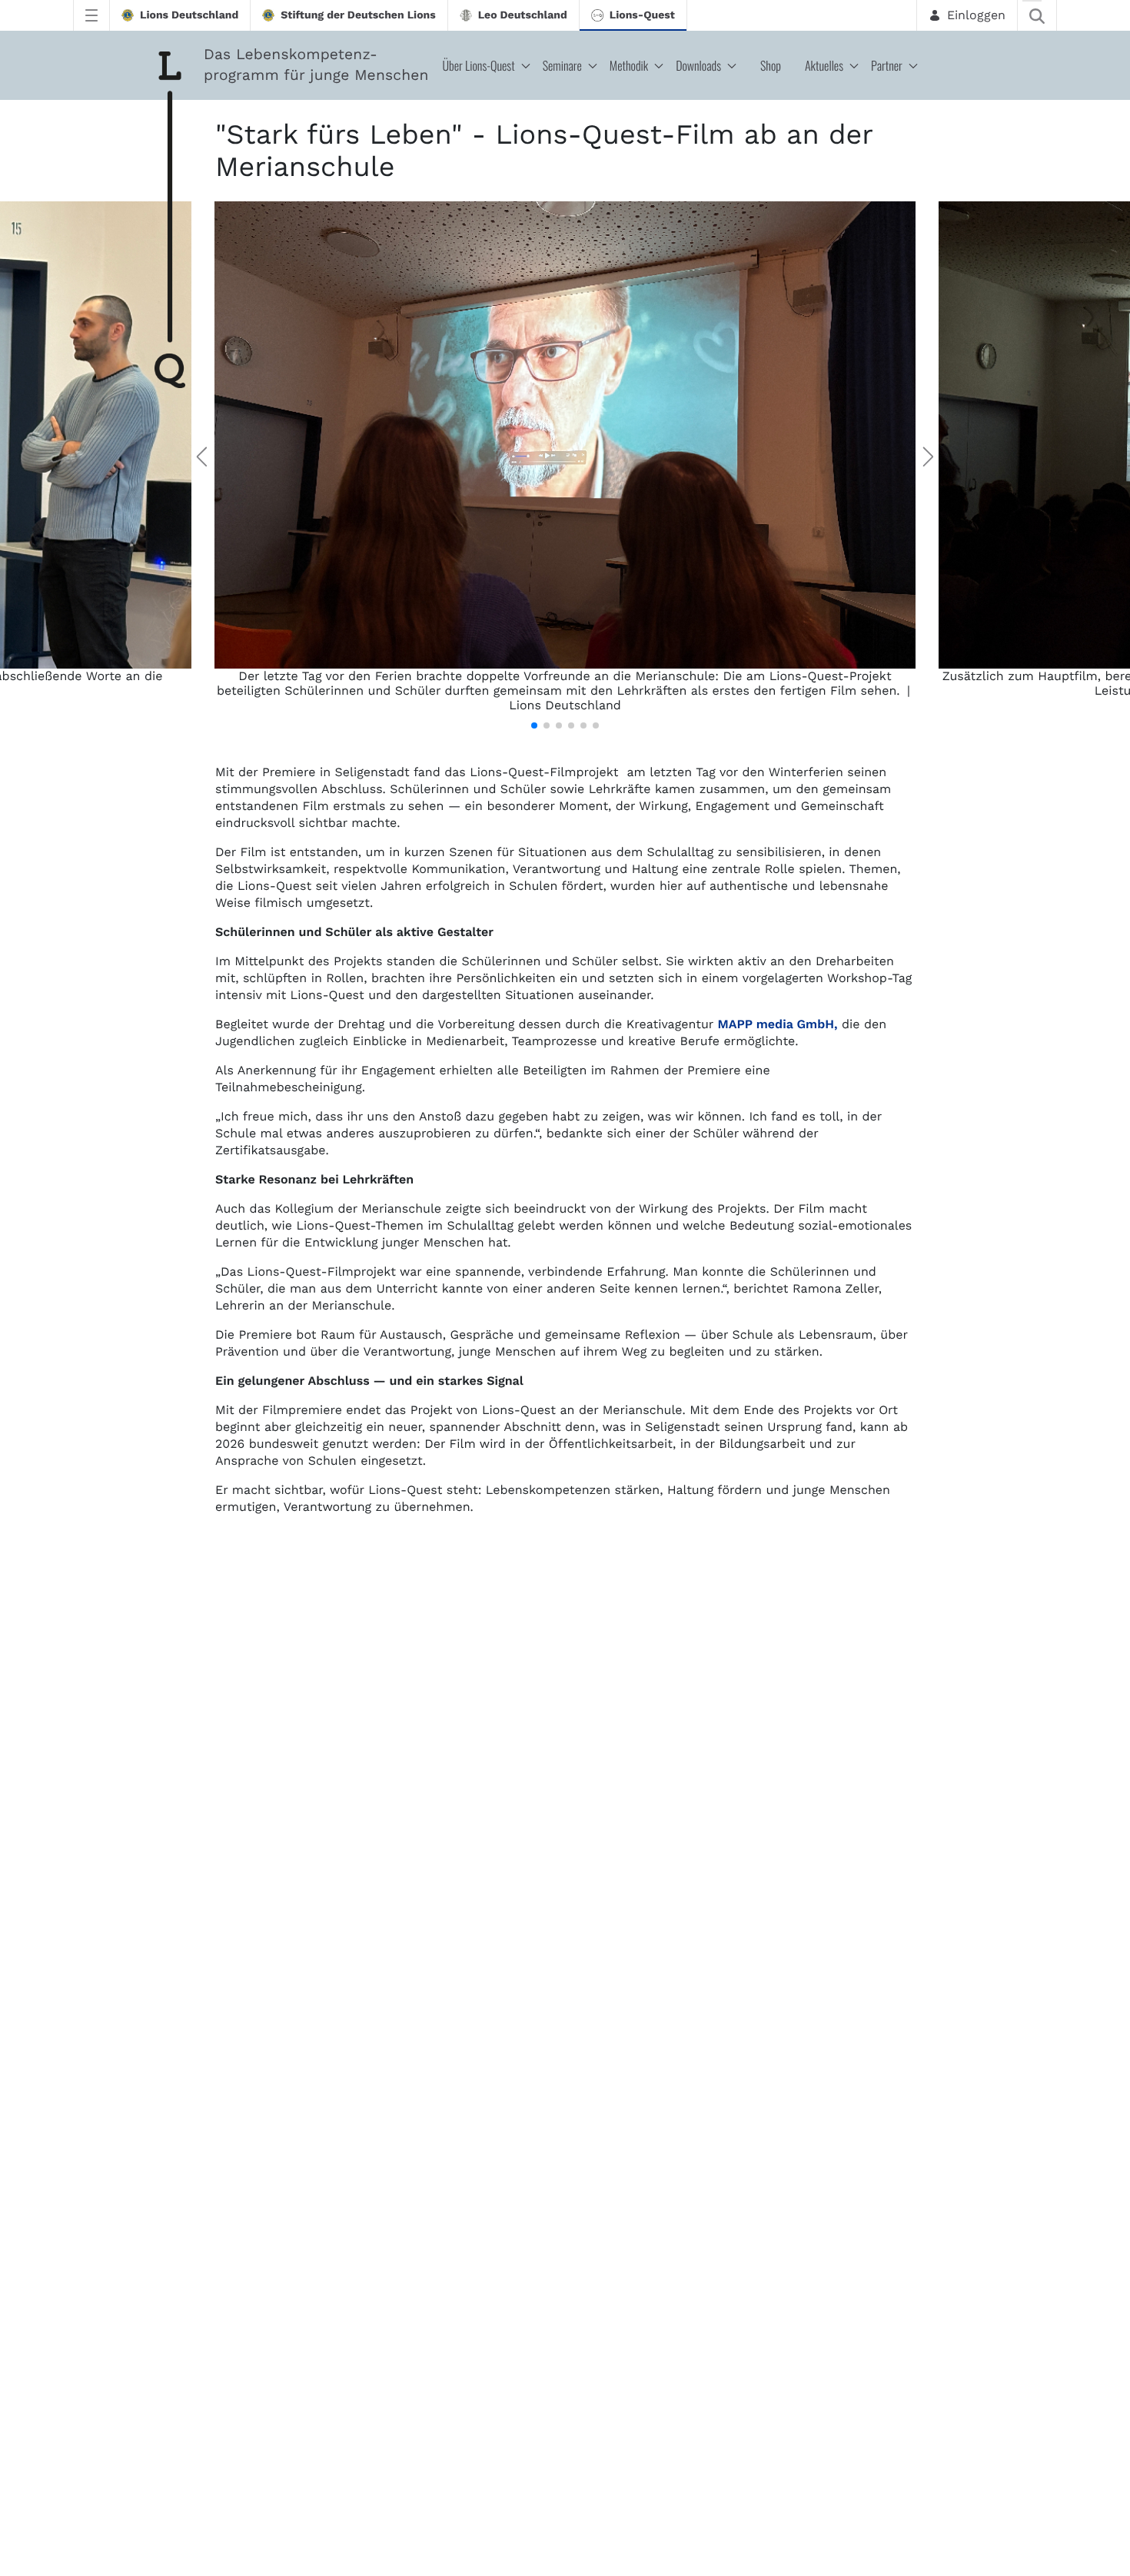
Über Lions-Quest (479, 65)
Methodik (629, 65)
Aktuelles (824, 65)
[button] (534, 725)
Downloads (698, 65)
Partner (887, 65)
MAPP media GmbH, (777, 1024)
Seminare (562, 65)
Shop (771, 65)
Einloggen (976, 15)
